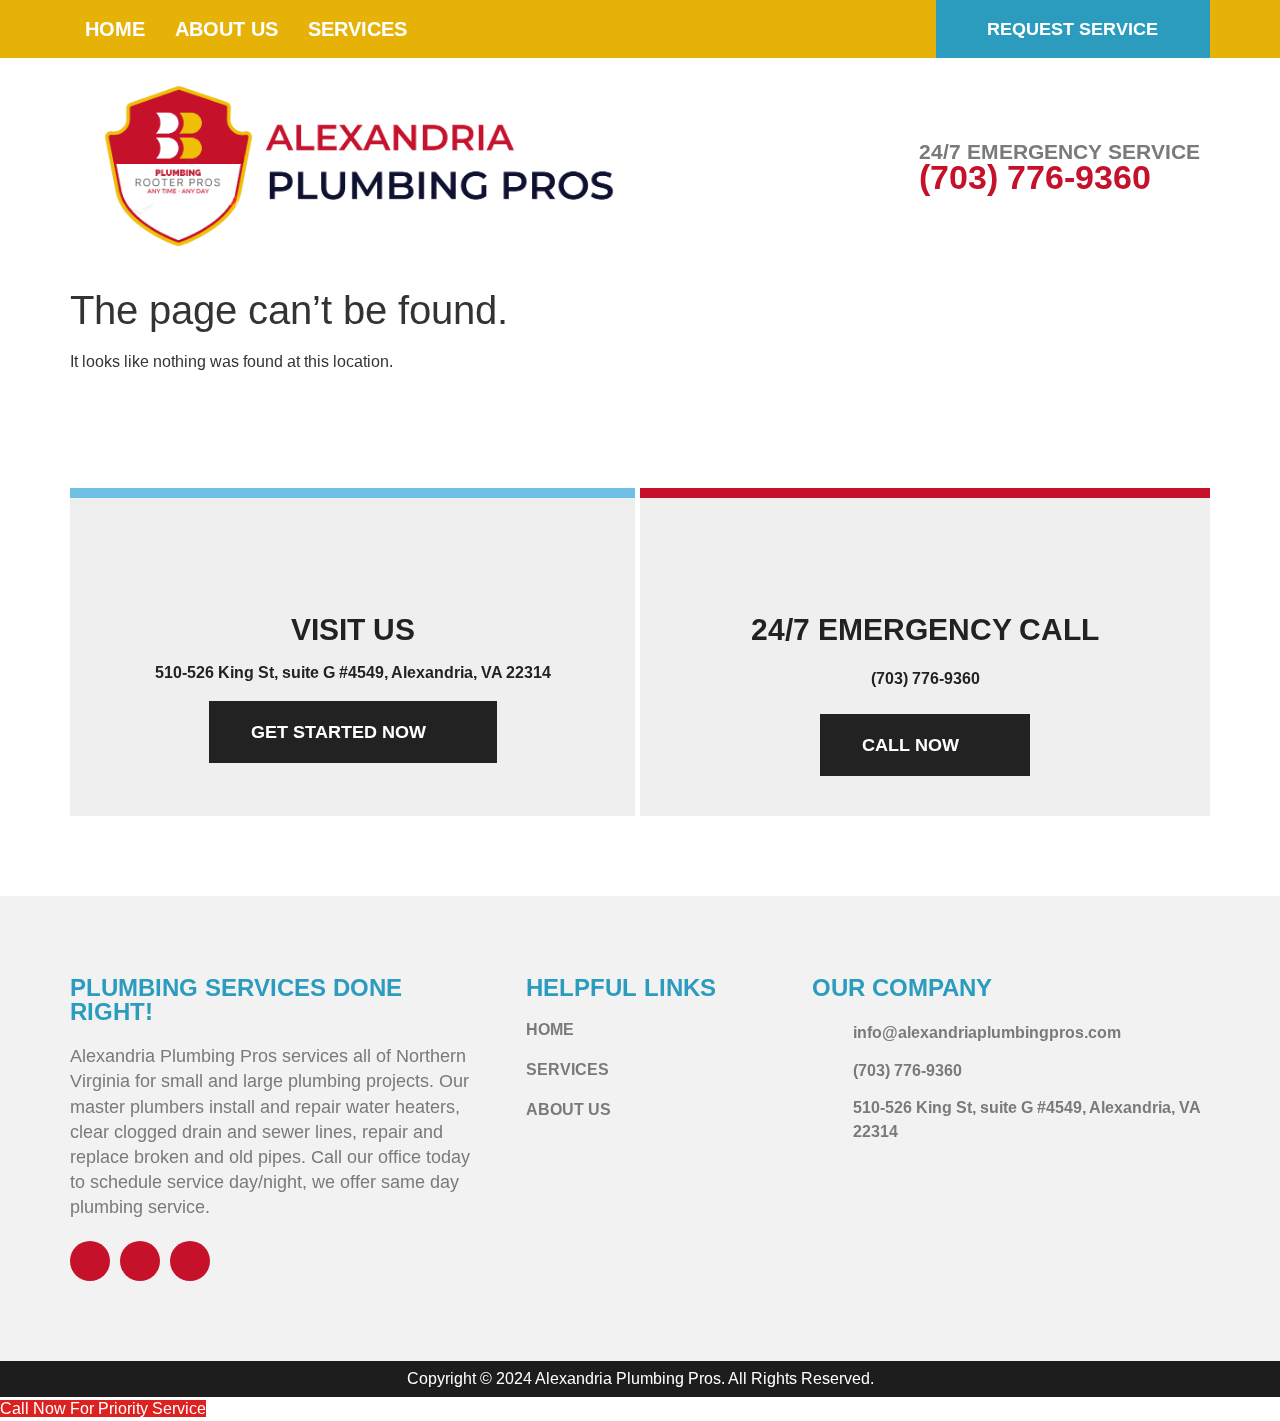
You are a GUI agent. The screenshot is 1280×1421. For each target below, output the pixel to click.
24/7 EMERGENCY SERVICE (1059, 151)
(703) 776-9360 (1035, 177)
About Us (226, 29)
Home (115, 29)
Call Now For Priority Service (103, 1408)
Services (357, 29)
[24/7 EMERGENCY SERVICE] (876, 168)
